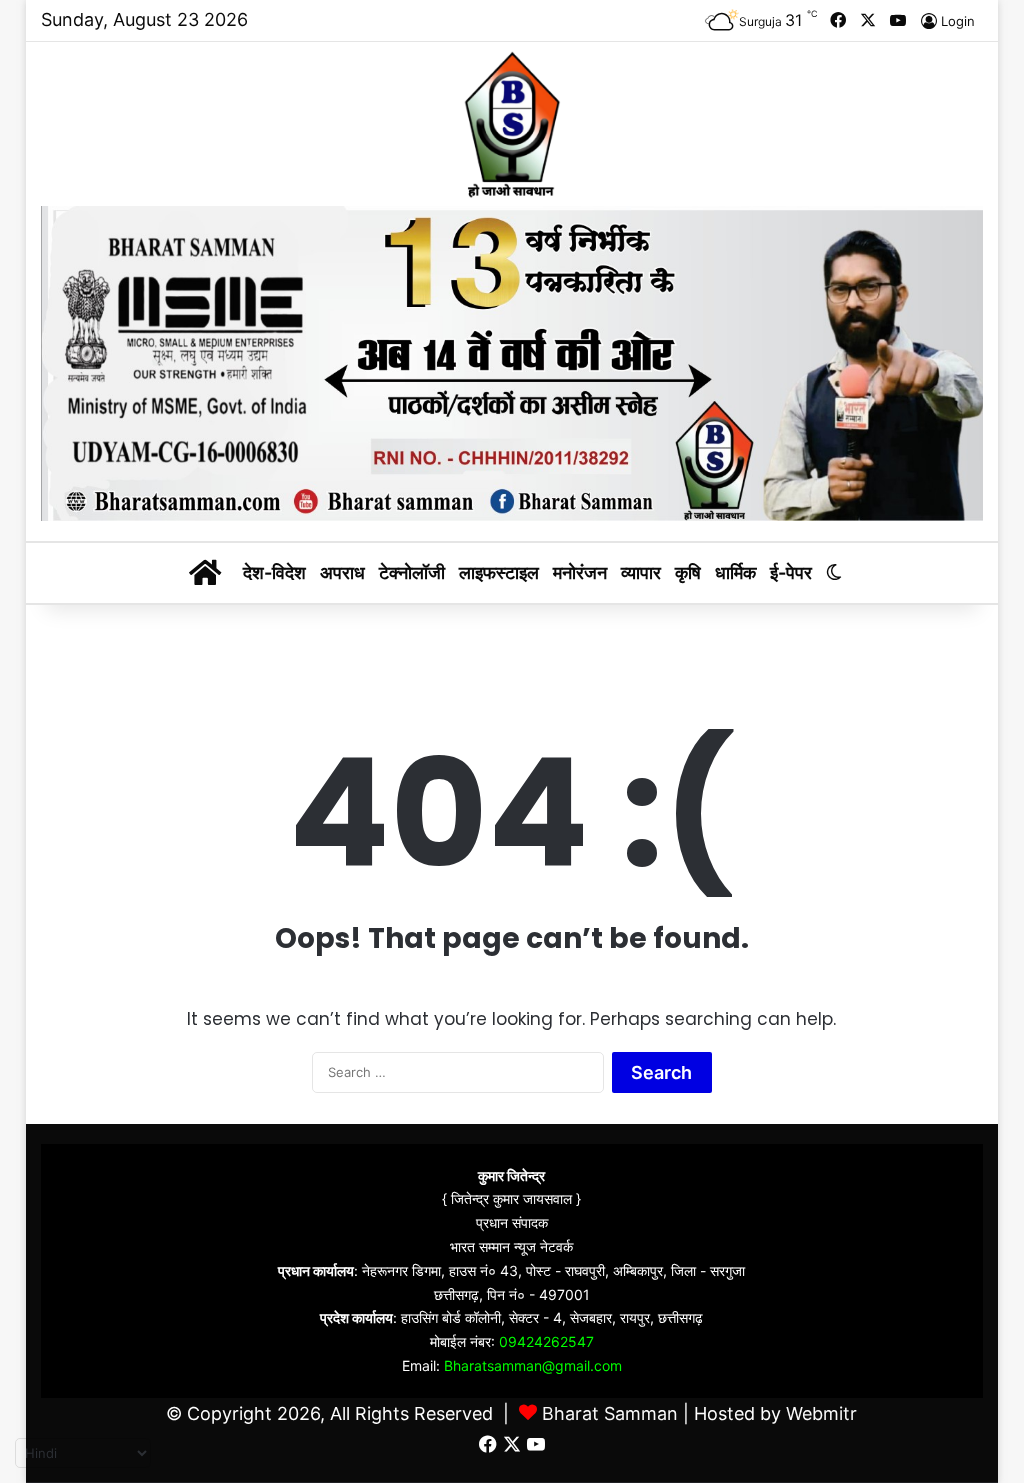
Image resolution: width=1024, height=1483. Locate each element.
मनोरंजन (580, 572)
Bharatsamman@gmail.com (533, 1365)
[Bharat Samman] (511, 124)
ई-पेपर (791, 572)
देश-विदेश (274, 572)
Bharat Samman (610, 1413)
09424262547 (546, 1341)
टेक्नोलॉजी (412, 572)
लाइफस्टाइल (499, 572)
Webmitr (821, 1413)
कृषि (688, 572)
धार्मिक (735, 572)
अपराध (342, 572)
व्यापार (641, 572)
